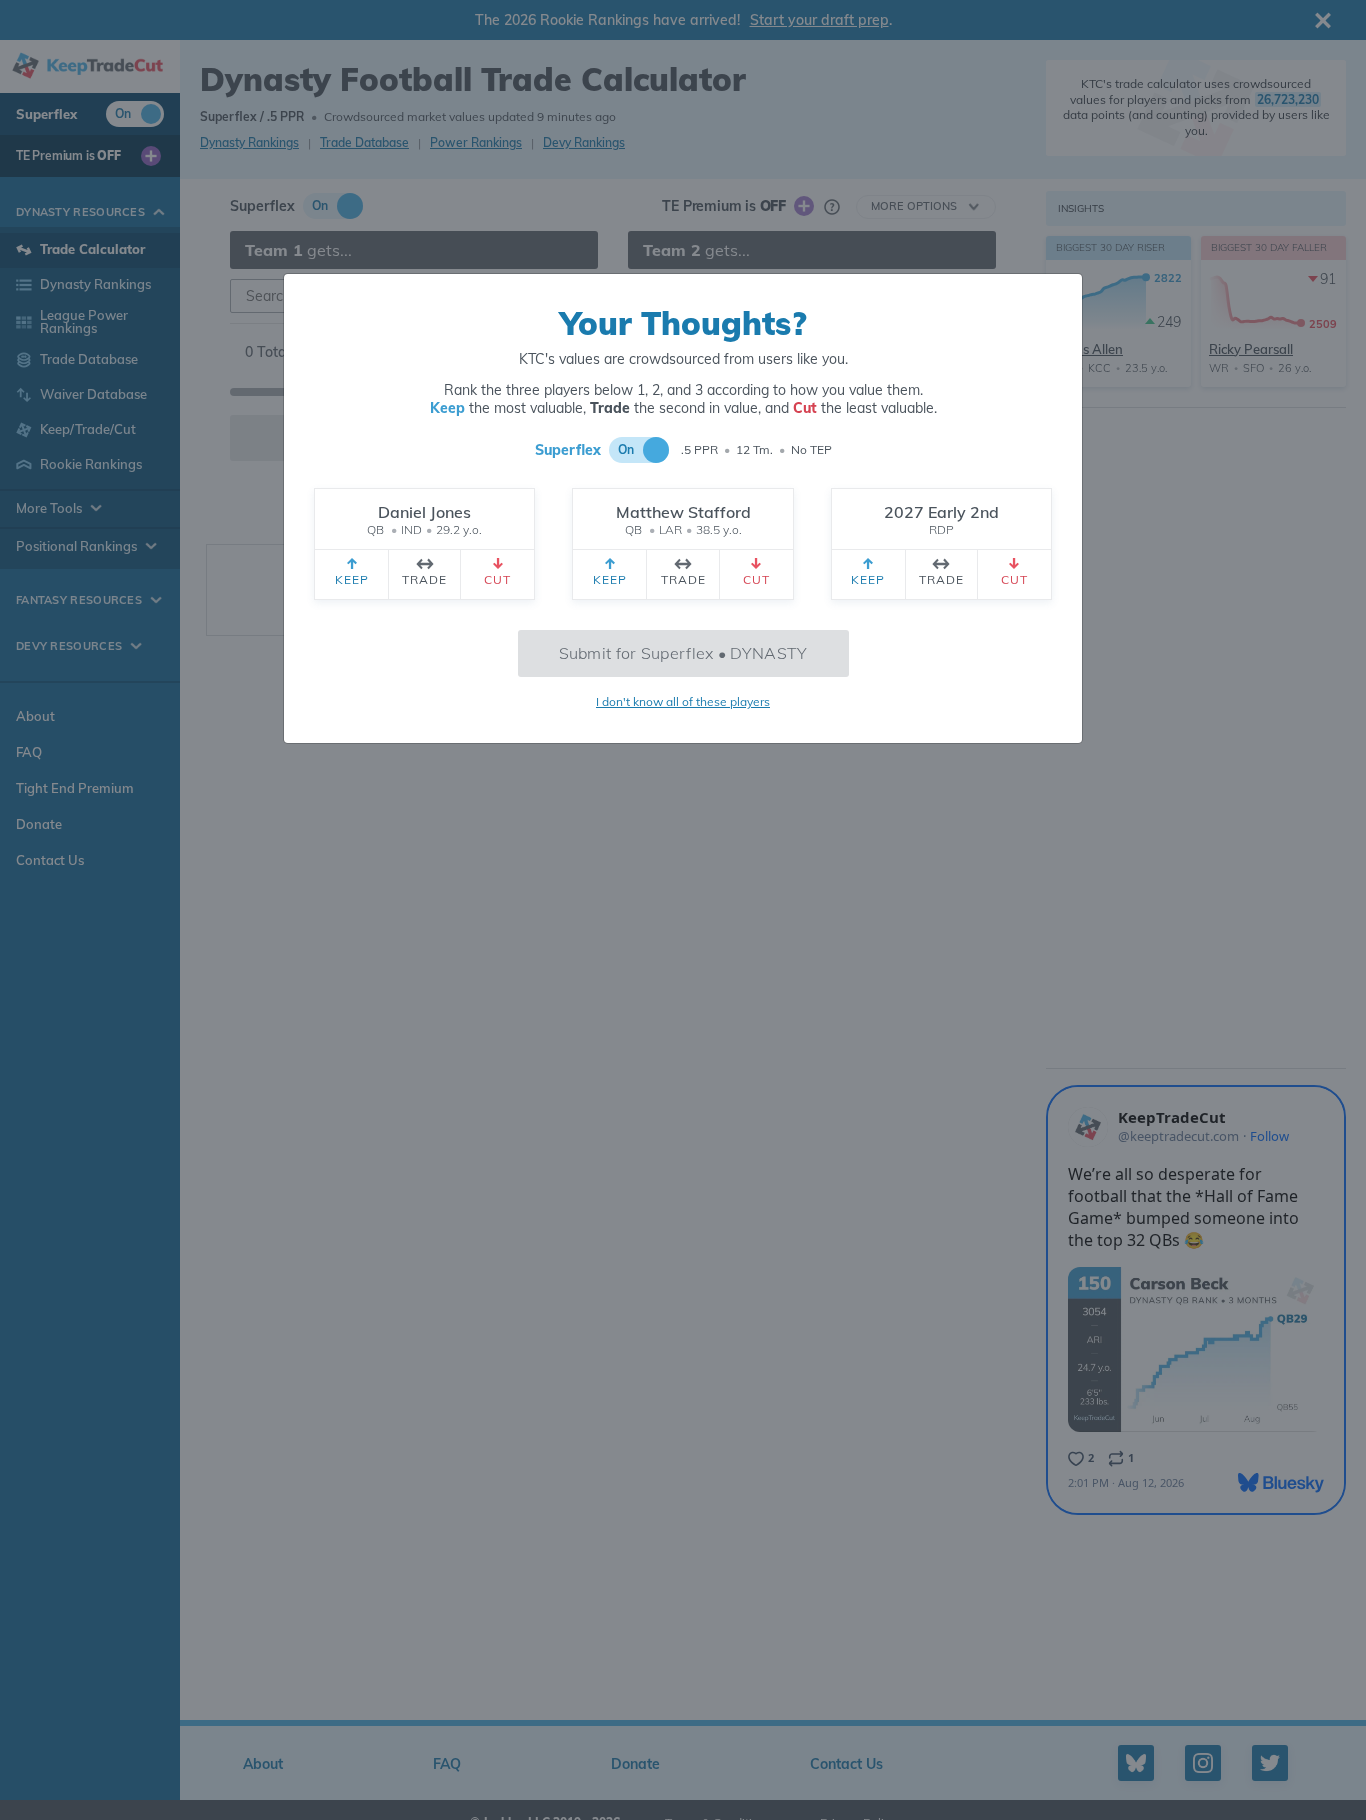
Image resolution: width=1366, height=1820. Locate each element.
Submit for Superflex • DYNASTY (683, 653)
